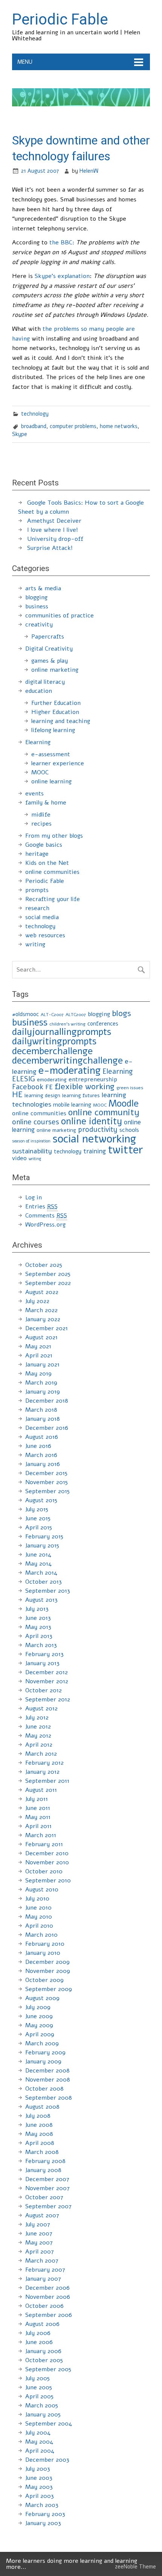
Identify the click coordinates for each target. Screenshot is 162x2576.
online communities (52, 872)
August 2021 (41, 1337)
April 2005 (39, 2396)
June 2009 (39, 2016)
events (34, 794)
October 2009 (44, 1980)
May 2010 (39, 1917)
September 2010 (48, 1881)
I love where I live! (53, 530)
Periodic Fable (45, 881)
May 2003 (39, 2487)
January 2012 (42, 1772)
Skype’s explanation (62, 276)
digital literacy (45, 682)
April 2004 (40, 2451)
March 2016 (41, 1455)
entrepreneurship (93, 1079)
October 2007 (44, 2197)
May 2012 (38, 1736)
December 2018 (47, 1401)
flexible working (85, 1087)
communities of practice (60, 616)
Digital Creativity (49, 649)
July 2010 (37, 1899)
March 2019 (41, 1383)
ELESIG (24, 1079)
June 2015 (38, 1518)
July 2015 (37, 1509)
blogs (121, 1013)
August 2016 (42, 1437)
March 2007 (42, 2261)
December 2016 (47, 1428)
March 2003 (42, 2505)
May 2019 (38, 1374)
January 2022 (43, 1319)
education (39, 691)
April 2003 (40, 2496)
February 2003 (45, 2514)
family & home (46, 803)
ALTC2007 (76, 1015)
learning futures (81, 1095)
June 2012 (38, 1727)
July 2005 (37, 2378)
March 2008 (42, 2152)
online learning (51, 781)
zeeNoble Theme (135, 2567)
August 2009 (42, 1998)
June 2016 (38, 1446)
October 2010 (44, 1871)
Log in (34, 1197)
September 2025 (48, 1274)
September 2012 (48, 1699)
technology (35, 414)
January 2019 (43, 1392)
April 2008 (40, 2143)
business (37, 606)
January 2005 (43, 2415)
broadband (34, 426)
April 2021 (39, 1356)
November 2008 (48, 2080)
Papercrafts (48, 637)
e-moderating (70, 1070)
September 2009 (49, 1989)
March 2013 (41, 1645)
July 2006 (38, 2333)
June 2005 (39, 2387)
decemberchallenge (52, 1051)
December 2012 (47, 1672)
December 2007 (47, 2179)
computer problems (73, 426)
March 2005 (42, 2406)
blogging (36, 597)
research (37, 908)
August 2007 (42, 2215)
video (19, 1158)
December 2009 (47, 1962)
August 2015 (41, 1500)
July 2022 (37, 1301)
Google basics (44, 845)
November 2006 (48, 2297)
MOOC (40, 772)
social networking (94, 1139)
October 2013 (44, 1582)
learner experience (58, 763)
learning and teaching (61, 721)
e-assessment (51, 754)
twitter (125, 1150)
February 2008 (45, 2161)
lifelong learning (53, 730)
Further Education (56, 703)
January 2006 (43, 2351)
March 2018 (41, 1410)
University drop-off (55, 539)
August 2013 (41, 1600)
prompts (37, 890)
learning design (42, 1095)
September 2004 (49, 2424)
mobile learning (72, 1105)
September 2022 (48, 1283)
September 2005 (48, 2369)
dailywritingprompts (54, 1041)
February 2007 (45, 2270)
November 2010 (47, 1862)
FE (49, 1087)
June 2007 (39, 2234)
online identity (92, 1121)
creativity (39, 625)
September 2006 (49, 2315)
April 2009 (40, 2034)
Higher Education (55, 712)
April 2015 (39, 1527)
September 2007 (48, 2206)
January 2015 (42, 1546)
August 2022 (42, 1292)
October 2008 (44, 2089)
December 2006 (47, 2288)
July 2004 (38, 2433)
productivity (98, 1130)
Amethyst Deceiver (54, 521)
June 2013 (38, 1618)
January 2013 (42, 1663)
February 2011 (44, 1844)
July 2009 (38, 2007)
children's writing (67, 1024)
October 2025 (44, 1265)
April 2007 (40, 2252)
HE (17, 1095)
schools (129, 1130)
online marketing (55, 670)
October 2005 (44, 2360)
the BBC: (62, 243)
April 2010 (39, 1926)
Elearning (38, 742)
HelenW (89, 171)
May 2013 (38, 1627)
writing (35, 944)
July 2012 (37, 1718)
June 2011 (38, 1808)
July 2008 (38, 2116)
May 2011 (38, 1817)
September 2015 (47, 1491)
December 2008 (47, 2071)
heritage (37, 854)
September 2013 (48, 1591)
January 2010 (43, 1953)
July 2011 (37, 1799)
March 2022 (41, 1310)
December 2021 (47, 1328)
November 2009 (48, 1971)
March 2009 (42, 2043)
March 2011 (41, 1835)
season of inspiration (31, 1141)
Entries (41, 1207)
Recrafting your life (53, 899)
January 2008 (43, 2170)
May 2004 (39, 2442)
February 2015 (44, 1537)
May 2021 (38, 1346)
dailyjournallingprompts (62, 1032)
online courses (36, 1122)
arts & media (43, 588)
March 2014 (41, 1573)
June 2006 (39, 2342)
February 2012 (44, 1763)
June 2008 (39, 2125)
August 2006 (42, 2324)
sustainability (32, 1151)
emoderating (52, 1080)
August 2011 (41, 1790)
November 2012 (47, 1681)
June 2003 (39, 2478)
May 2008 (39, 2134)
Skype (20, 434)
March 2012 (41, 1754)
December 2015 (46, 1473)
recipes (41, 824)
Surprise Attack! (50, 548)
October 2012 (44, 1690)
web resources (45, 935)
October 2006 (44, 2306)
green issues (130, 1088)
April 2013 (39, 1636)
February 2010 (45, 1944)
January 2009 (43, 2062)
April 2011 (38, 1826)
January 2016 (43, 1464)
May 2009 (39, 2025)
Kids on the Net (47, 863)
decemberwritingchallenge (67, 1061)
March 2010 (41, 1935)
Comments (46, 1216)
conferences (103, 1024)
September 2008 (49, 2098)
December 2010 (47, 1853)
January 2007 (43, 2279)
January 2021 (42, 1365)
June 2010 (38, 1908)
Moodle (124, 1104)
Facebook (28, 1087)
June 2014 (38, 1555)
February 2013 (44, 1654)
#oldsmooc (25, 1014)
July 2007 (38, 2224)
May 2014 (38, 1564)
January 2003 (43, 2523)
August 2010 (42, 1890)
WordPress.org (45, 1225)
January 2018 (43, 1419)
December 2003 (47, 2460)
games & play (50, 661)
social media (42, 917)
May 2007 (39, 2243)
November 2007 (47, 2188)
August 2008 (42, 2107)
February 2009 (45, 2053)
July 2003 (38, 2469)
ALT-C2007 (52, 1015)
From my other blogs (54, 836)
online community (104, 1112)
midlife (41, 815)
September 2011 (47, 1781)
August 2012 (41, 1709)
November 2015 (47, 1482)
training (95, 1151)
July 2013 (37, 1609)
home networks (119, 426)
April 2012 (39, 1745)
